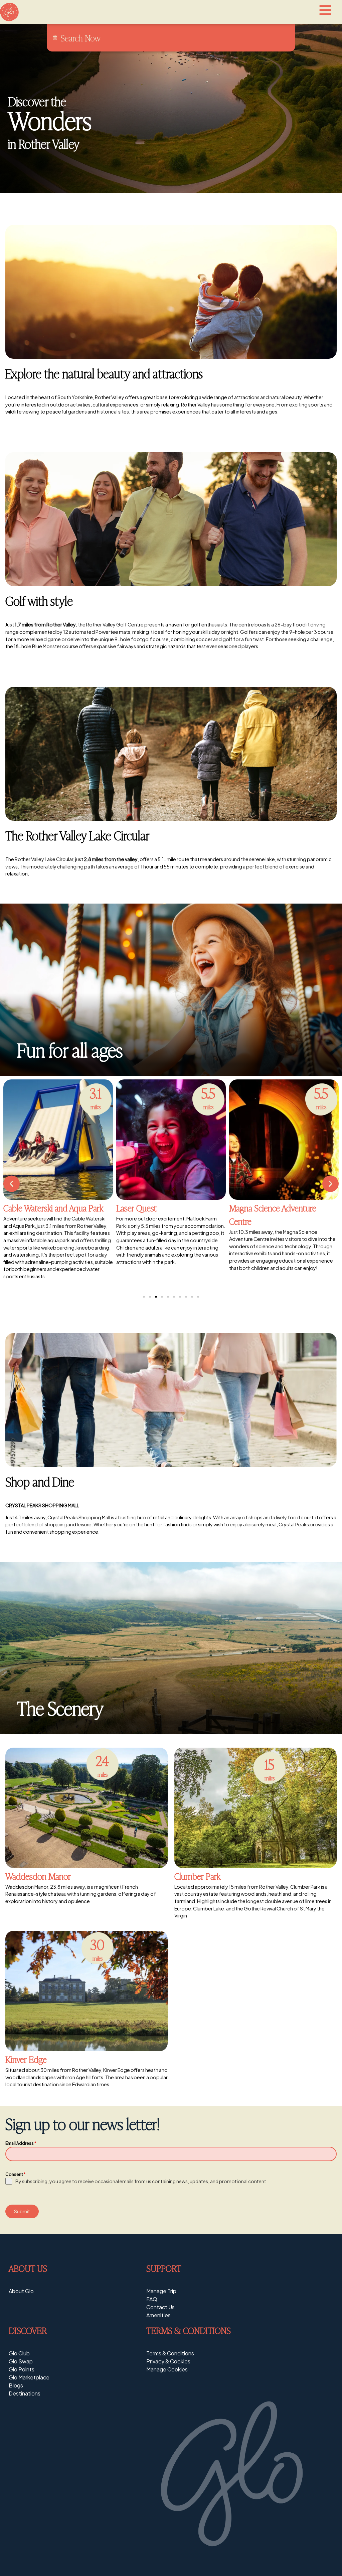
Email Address (21, 2143)
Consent (15, 2174)
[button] (12, 1184)
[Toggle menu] (325, 10)
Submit (22, 2211)
